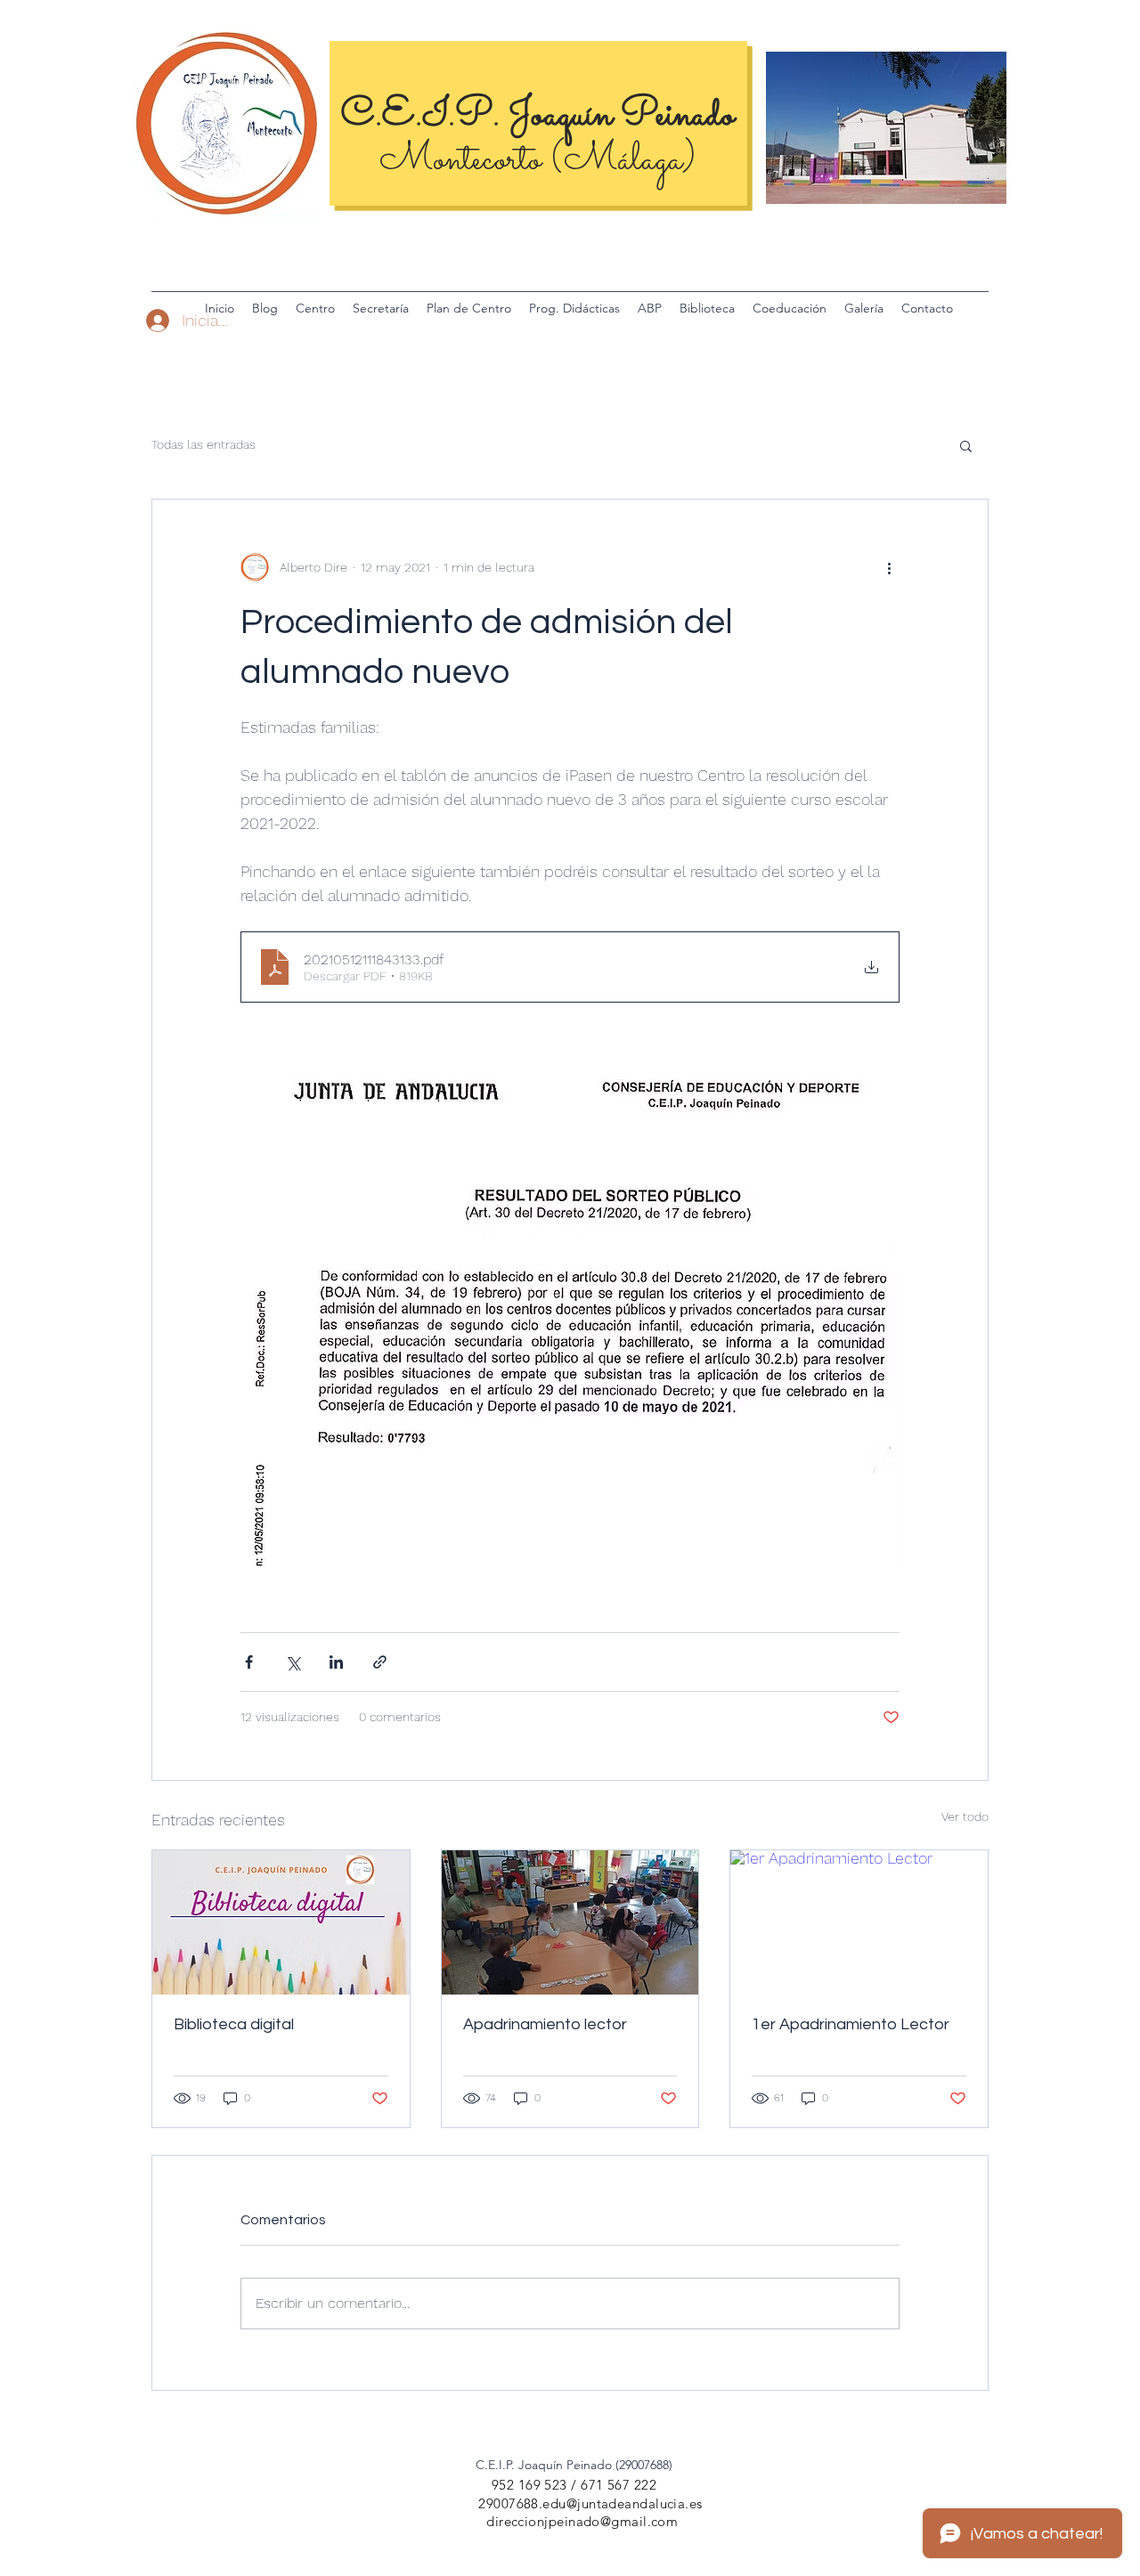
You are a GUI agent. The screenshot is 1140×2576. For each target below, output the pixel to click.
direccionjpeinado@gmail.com (582, 2521)
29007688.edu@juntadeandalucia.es (590, 2503)
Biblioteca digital (234, 2024)
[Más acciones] (889, 567)
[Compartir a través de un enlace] (380, 1662)
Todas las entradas (204, 444)
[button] (966, 445)
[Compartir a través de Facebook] (249, 1662)
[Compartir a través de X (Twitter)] (293, 1662)
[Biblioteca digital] (281, 1922)
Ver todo (965, 1816)
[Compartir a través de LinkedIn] (336, 1662)
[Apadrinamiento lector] (570, 1922)
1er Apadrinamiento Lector (851, 2024)
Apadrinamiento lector (545, 2024)
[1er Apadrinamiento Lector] (859, 1922)
